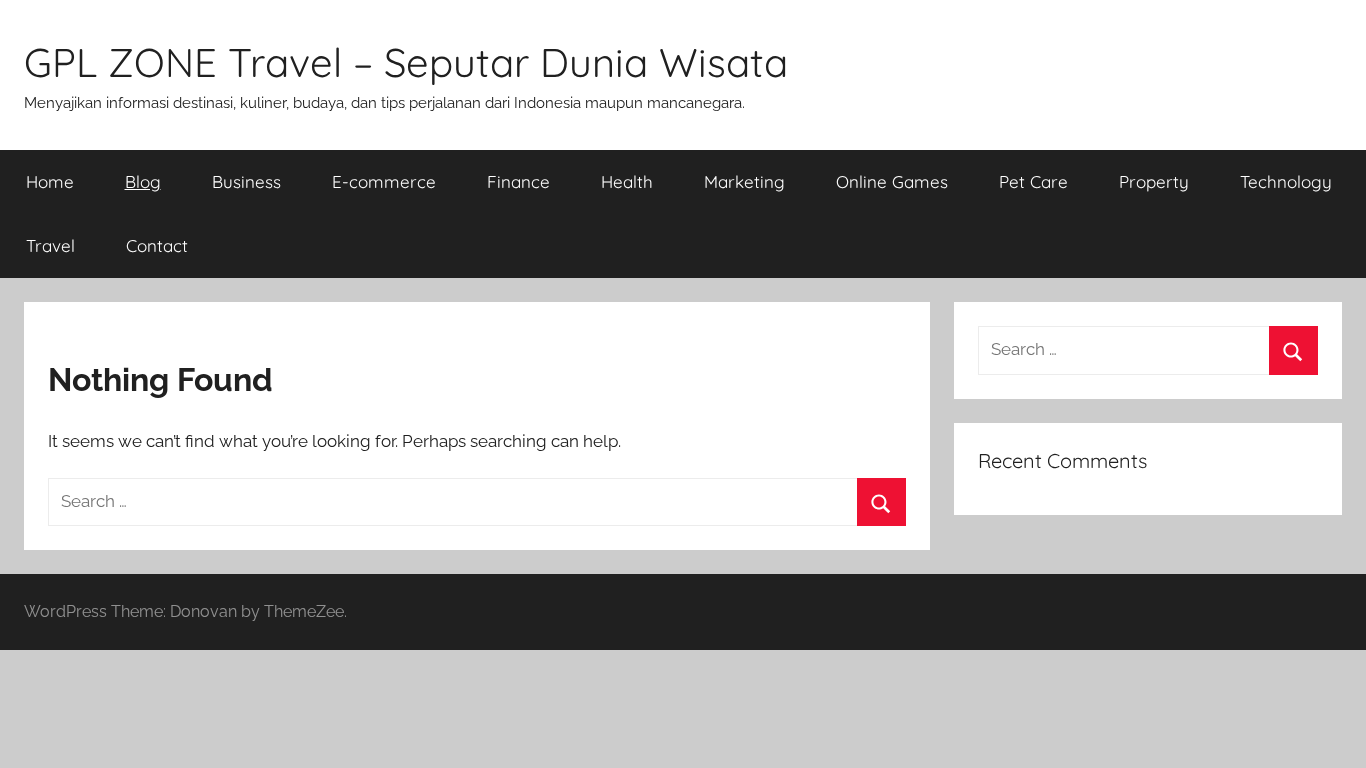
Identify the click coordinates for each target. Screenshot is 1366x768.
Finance (518, 181)
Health (627, 181)
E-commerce (384, 181)
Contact (157, 245)
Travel (50, 245)
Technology (1286, 181)
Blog (143, 181)
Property (1154, 181)
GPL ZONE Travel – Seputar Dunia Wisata (406, 62)
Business (246, 181)
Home (50, 181)
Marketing (744, 181)
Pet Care (1033, 181)
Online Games (892, 181)
